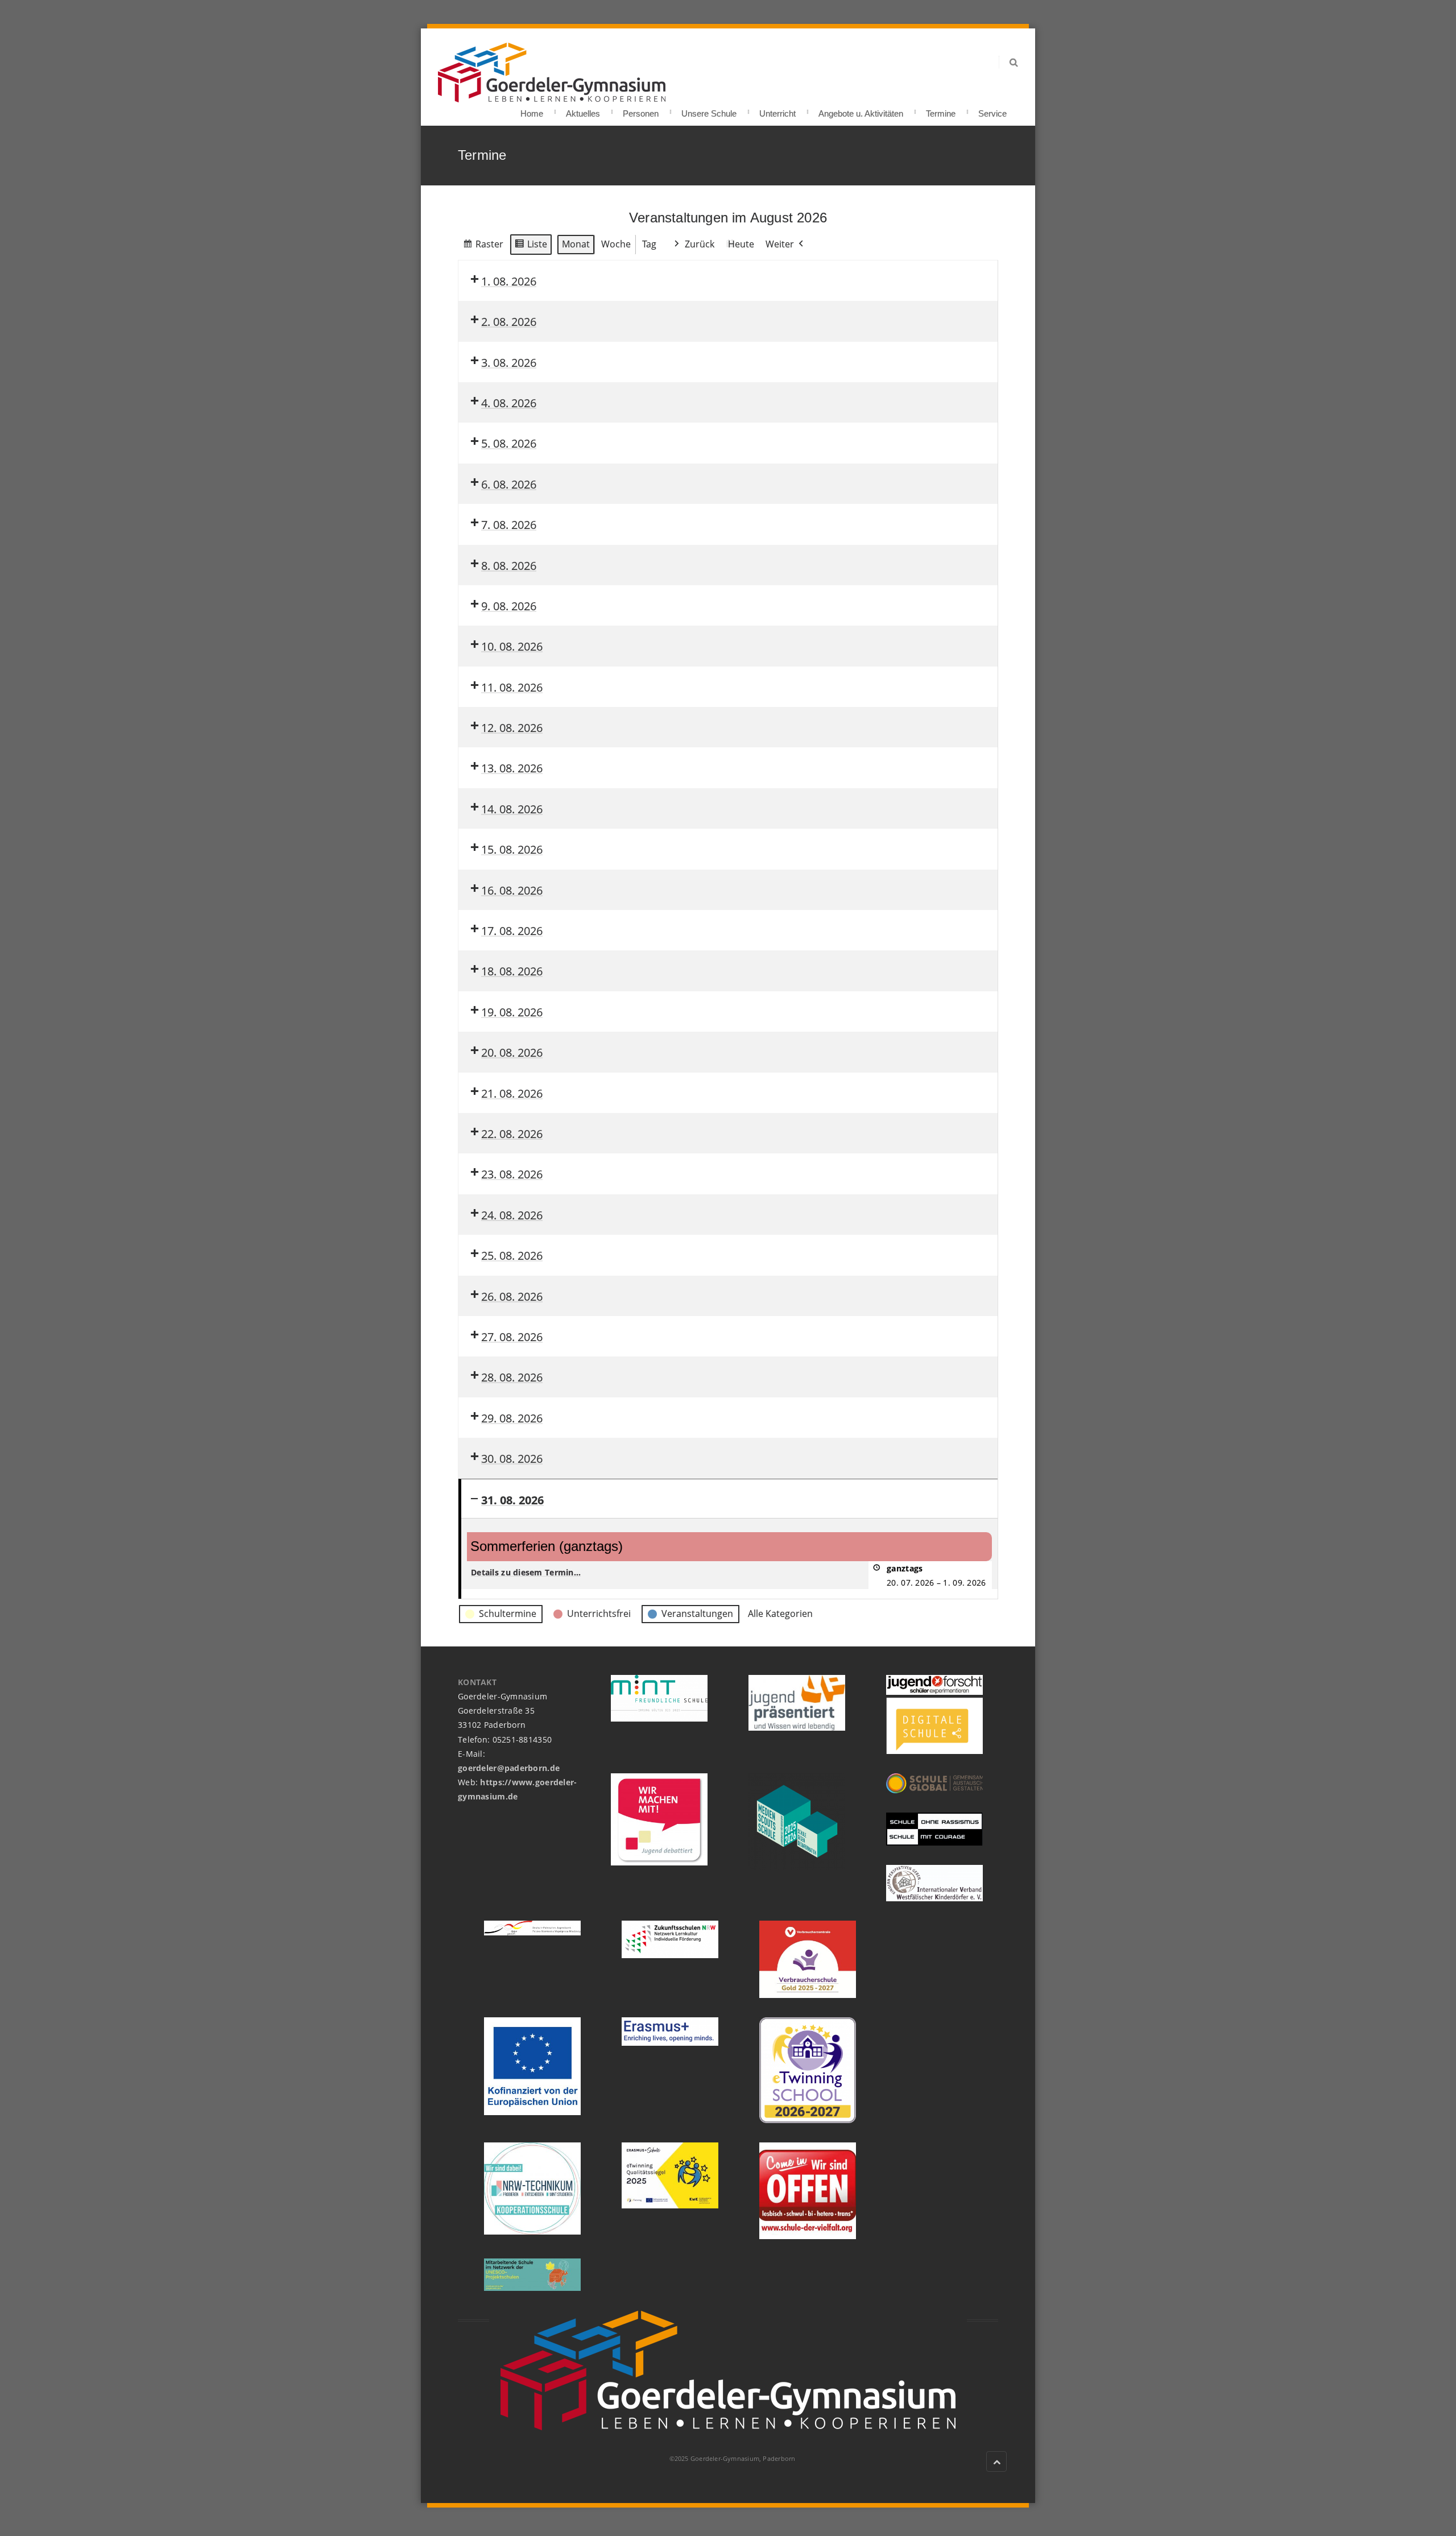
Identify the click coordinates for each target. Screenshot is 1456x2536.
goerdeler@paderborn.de (509, 1768)
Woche (616, 244)
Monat (576, 244)
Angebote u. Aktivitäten (861, 110)
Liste (531, 247)
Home (532, 110)
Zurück (700, 244)
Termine (941, 110)
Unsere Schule (709, 110)
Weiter (780, 244)
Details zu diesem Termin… (526, 1572)
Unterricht (777, 110)
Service (992, 110)
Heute (741, 244)
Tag (649, 244)
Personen (641, 110)
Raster (483, 247)
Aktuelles (583, 110)
